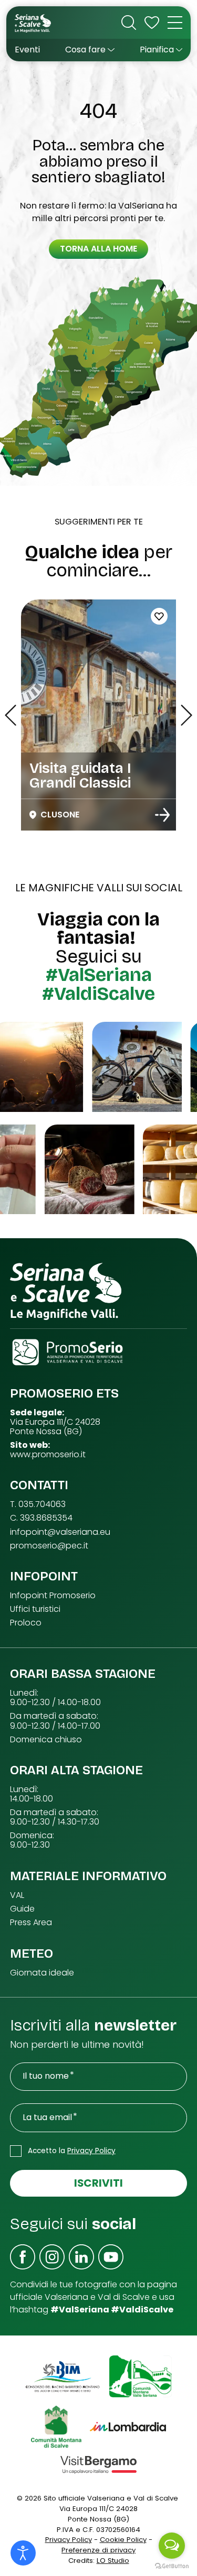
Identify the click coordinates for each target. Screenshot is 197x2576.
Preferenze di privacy (98, 2550)
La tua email (47, 2117)
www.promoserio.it (48, 1455)
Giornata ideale (42, 1973)
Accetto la (72, 2151)
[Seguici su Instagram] (52, 2257)
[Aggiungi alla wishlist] (159, 616)
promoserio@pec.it (49, 1546)
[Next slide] (186, 715)
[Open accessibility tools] (23, 2553)
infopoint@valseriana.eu (60, 1532)
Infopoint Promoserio (53, 1596)
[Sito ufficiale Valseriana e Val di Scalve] (33, 23)
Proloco (26, 1623)
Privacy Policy (91, 2151)
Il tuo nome (46, 2076)
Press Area (31, 1923)
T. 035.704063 (38, 1504)
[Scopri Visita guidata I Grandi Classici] (162, 815)
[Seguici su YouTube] (111, 2257)
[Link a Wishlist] (152, 23)
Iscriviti (98, 2183)
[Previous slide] (11, 715)
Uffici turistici (35, 1609)
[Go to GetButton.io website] (172, 2566)
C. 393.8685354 (41, 1518)
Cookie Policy (123, 2540)
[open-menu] (175, 23)
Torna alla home (98, 249)
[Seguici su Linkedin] (81, 2257)
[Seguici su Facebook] (23, 2257)
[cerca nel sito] (129, 23)
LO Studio (113, 2561)
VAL (17, 1895)
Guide (22, 1909)
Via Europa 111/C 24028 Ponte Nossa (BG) (55, 1427)
